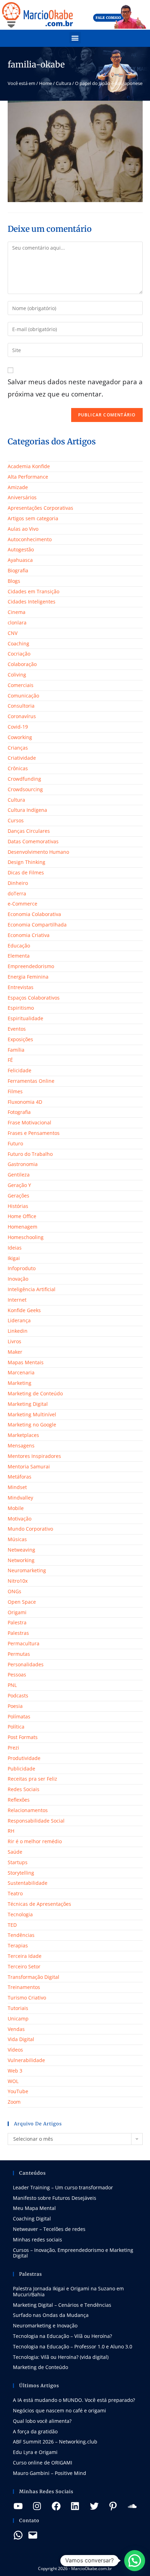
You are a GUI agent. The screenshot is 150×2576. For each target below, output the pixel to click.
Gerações (18, 1196)
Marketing (20, 1383)
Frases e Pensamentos (34, 1133)
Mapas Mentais (26, 1362)
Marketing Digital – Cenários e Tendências (62, 2305)
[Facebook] (56, 2506)
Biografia (18, 570)
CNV (13, 633)
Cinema (17, 612)
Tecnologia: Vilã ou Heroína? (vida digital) (61, 2357)
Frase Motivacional (29, 1122)
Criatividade (22, 758)
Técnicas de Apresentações (39, 1904)
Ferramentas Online (31, 1081)
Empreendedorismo (31, 966)
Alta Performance (28, 477)
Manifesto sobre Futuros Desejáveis (55, 2198)
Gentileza (19, 1175)
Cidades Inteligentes (32, 602)
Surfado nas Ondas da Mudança (51, 2315)
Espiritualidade (25, 1018)
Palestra (17, 1622)
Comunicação (23, 696)
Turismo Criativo (27, 1998)
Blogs (14, 581)
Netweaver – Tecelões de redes (49, 2229)
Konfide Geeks (24, 1310)
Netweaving (21, 1550)
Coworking (20, 737)
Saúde (15, 1852)
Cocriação (19, 654)
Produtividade (24, 1758)
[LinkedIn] (75, 2506)
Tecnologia (20, 1914)
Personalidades (26, 1664)
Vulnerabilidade (26, 2060)
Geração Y (19, 1185)
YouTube (18, 2091)
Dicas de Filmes (26, 872)
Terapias (18, 1945)
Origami (17, 1612)
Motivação (20, 1519)
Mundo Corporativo (30, 1529)
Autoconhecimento (30, 539)
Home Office (22, 1216)
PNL (12, 1685)
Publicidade (21, 1769)
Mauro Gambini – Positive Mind (50, 2473)
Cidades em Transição (33, 591)
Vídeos (15, 2050)
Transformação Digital (33, 1977)
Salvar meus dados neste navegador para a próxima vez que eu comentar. (75, 388)
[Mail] (33, 2535)
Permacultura (24, 1643)
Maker (15, 1352)
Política (16, 1727)
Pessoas (17, 1675)
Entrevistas (21, 987)
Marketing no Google (32, 1425)
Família (16, 1050)
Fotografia (19, 1112)
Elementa (19, 956)
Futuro (15, 1143)
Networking (21, 1560)
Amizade (18, 487)
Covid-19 (18, 727)
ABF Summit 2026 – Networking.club (55, 2442)
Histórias (18, 1206)
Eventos (17, 1029)
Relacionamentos (28, 1810)
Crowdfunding (24, 779)
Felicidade (20, 1070)
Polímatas (19, 1716)
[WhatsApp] (18, 2535)
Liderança (19, 1320)
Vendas (16, 2029)
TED (12, 1925)
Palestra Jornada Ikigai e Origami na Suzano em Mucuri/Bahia (68, 2291)
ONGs (14, 1591)
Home (46, 83)
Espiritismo (21, 1008)
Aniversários (22, 497)
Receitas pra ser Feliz (32, 1779)
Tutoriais (18, 2008)
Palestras (18, 1633)
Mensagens (21, 1446)
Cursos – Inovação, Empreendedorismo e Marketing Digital (73, 2253)
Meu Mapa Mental (34, 2208)
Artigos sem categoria (33, 518)
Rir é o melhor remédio (35, 1841)
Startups (18, 1862)
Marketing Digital (28, 1404)
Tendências (21, 1935)
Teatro (15, 1893)
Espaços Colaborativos (34, 998)
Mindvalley (20, 1498)
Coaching (18, 643)
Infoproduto (22, 1268)
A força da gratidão (35, 2431)
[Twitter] (94, 2506)
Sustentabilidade (28, 1883)
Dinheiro (18, 883)
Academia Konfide (29, 466)
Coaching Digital (32, 2219)
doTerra (17, 893)
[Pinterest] (113, 2506)
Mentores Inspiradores (34, 1456)
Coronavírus (22, 716)
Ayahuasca (20, 560)
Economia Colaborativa (34, 914)
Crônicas (18, 768)
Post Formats (23, 1737)
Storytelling (21, 1873)
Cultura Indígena (27, 810)
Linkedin (18, 1331)
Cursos (16, 820)
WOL (13, 2081)
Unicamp (18, 2019)
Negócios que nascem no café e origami (59, 2410)
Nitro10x (18, 1581)
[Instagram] (37, 2506)
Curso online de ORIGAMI (43, 2463)
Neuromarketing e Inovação (45, 2325)
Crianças (18, 748)
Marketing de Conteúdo (35, 1393)
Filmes (15, 1091)
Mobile (16, 1508)
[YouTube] (18, 2506)
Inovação (18, 1279)
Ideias (15, 1248)
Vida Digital (21, 2039)
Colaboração (22, 664)
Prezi (13, 1748)
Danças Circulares (29, 831)
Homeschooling (26, 1237)
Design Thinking (27, 862)
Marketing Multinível (32, 1414)
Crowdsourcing (25, 789)
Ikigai (14, 1258)
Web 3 (15, 2071)
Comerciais (21, 685)
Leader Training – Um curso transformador (63, 2187)
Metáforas (20, 1477)
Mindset (17, 1487)
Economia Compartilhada (37, 925)
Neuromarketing (27, 1570)
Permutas (19, 1654)
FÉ (10, 1060)
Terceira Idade (25, 1956)
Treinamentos (24, 1987)
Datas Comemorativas (33, 841)
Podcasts (18, 1695)
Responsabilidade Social (36, 1821)
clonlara (17, 622)
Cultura (63, 83)
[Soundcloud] (132, 2506)
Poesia (15, 1706)
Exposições (20, 1039)
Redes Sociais (24, 1789)
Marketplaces (23, 1435)
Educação (19, 946)
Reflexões (19, 1800)
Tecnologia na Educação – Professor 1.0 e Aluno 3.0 (73, 2346)
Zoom (14, 2102)
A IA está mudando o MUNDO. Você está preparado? (74, 2400)
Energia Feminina (28, 977)
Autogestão (21, 549)
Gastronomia (23, 1164)
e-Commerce (22, 904)
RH (11, 1831)
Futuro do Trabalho (30, 1154)
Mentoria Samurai (29, 1466)
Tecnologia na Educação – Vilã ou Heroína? (62, 2336)
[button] (75, 38)
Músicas (17, 1539)
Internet (17, 1300)
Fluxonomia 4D (25, 1102)
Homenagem (22, 1227)
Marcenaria (21, 1372)
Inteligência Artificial (32, 1289)
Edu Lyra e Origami (35, 2452)
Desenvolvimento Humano (38, 852)
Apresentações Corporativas (40, 508)
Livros (14, 1341)
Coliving (17, 675)
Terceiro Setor (24, 1966)
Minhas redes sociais (37, 2239)
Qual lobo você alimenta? (42, 2421)
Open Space (22, 1602)
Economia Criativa (29, 935)
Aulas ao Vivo (23, 529)
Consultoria (21, 706)
